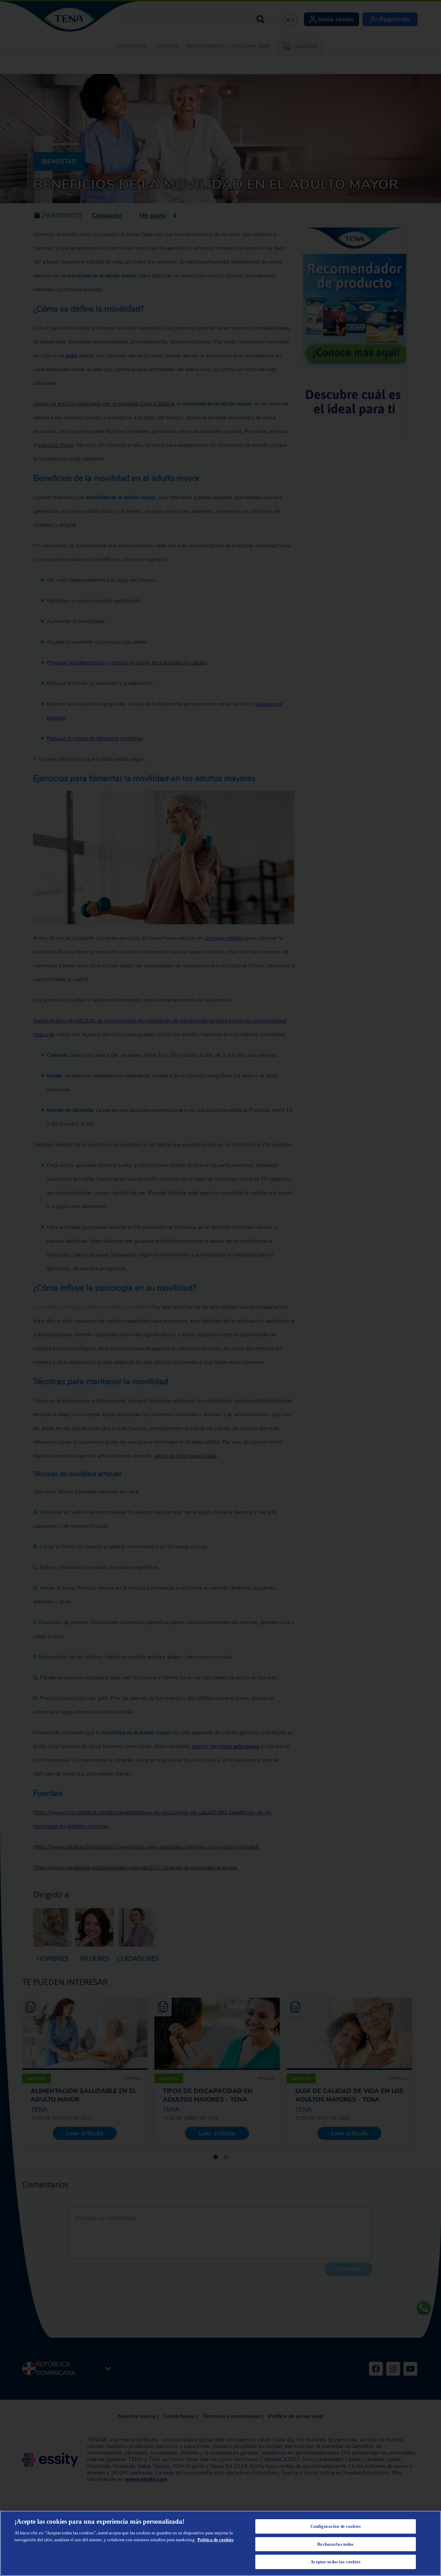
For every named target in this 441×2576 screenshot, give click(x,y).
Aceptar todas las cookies (335, 2562)
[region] (220, 2543)
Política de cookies (216, 2540)
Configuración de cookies (336, 2526)
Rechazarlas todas (335, 2544)
